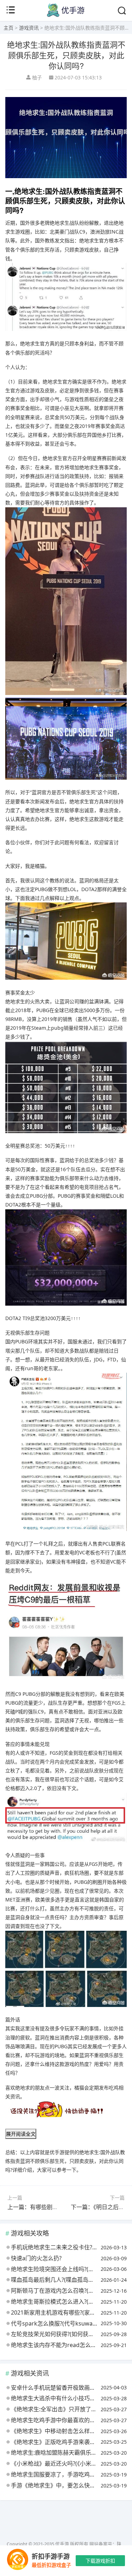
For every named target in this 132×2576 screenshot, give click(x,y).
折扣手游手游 (51, 2556)
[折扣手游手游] (18, 2561)
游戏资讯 (29, 28)
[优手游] (66, 15)
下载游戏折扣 (100, 2561)
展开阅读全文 (21, 2134)
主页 (8, 28)
